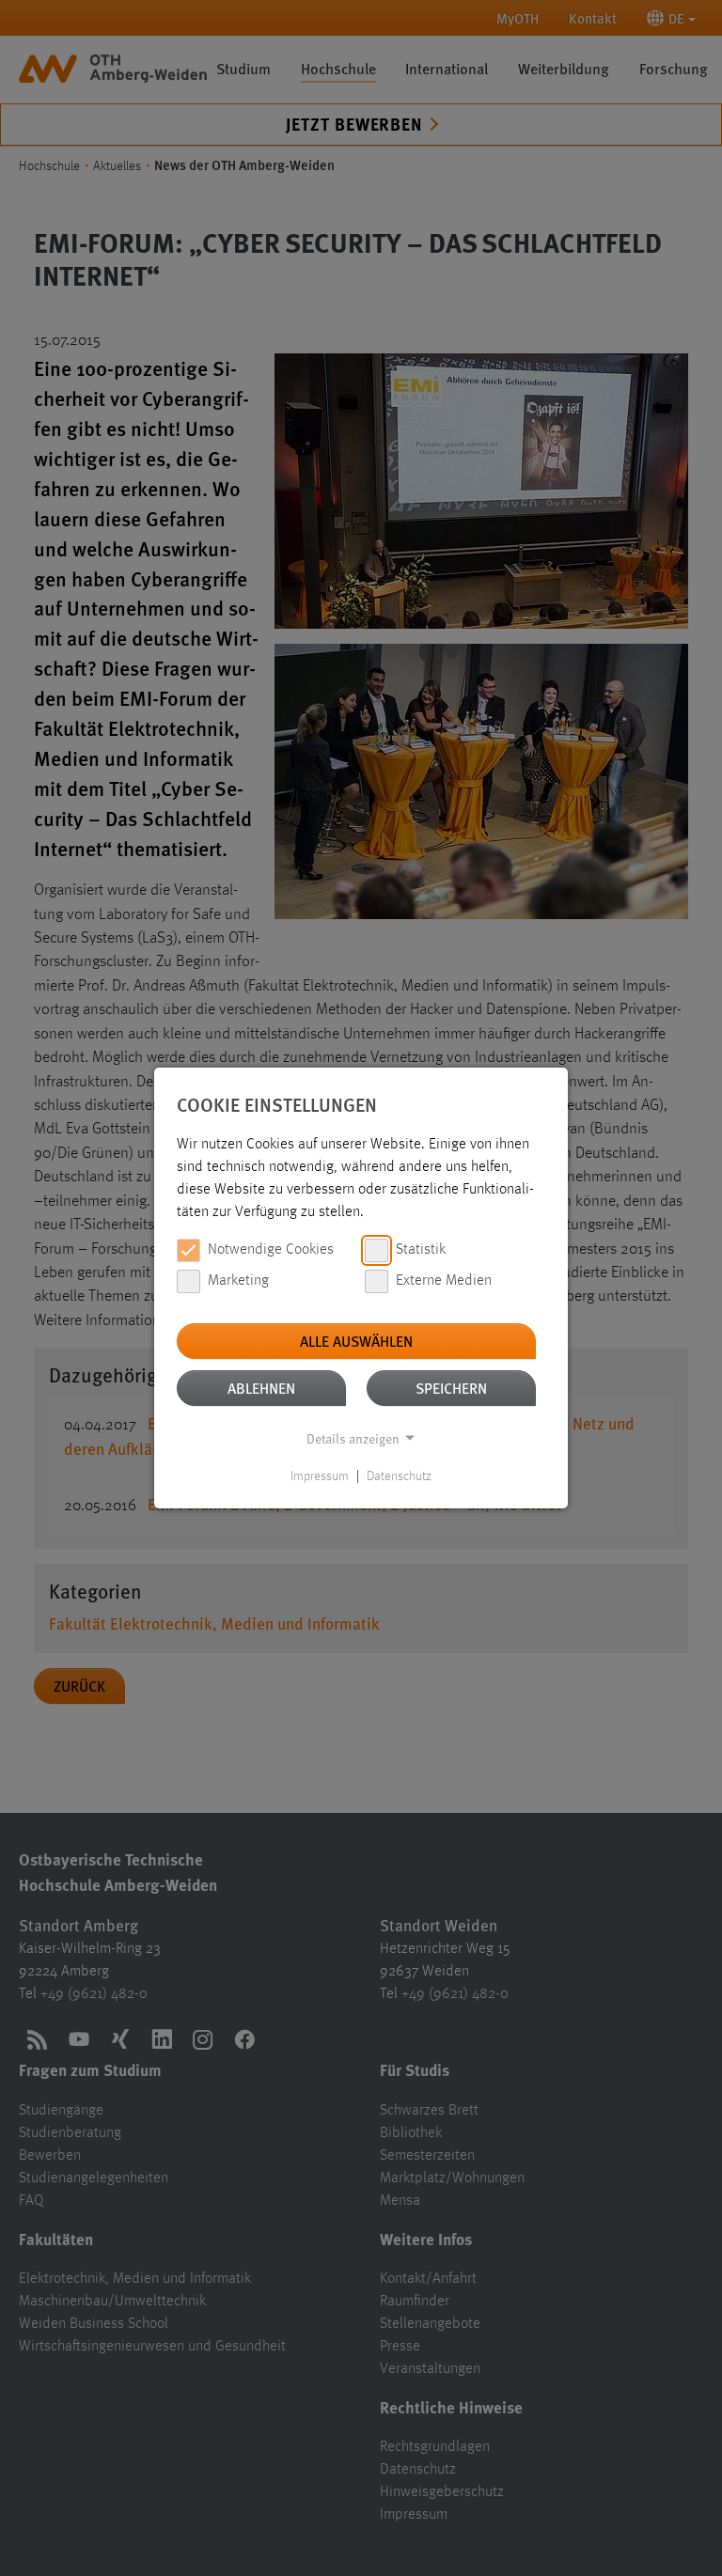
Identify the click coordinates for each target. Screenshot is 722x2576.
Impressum (320, 1476)
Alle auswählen (356, 1341)
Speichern (451, 1388)
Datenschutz (399, 1476)
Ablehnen (261, 1388)
